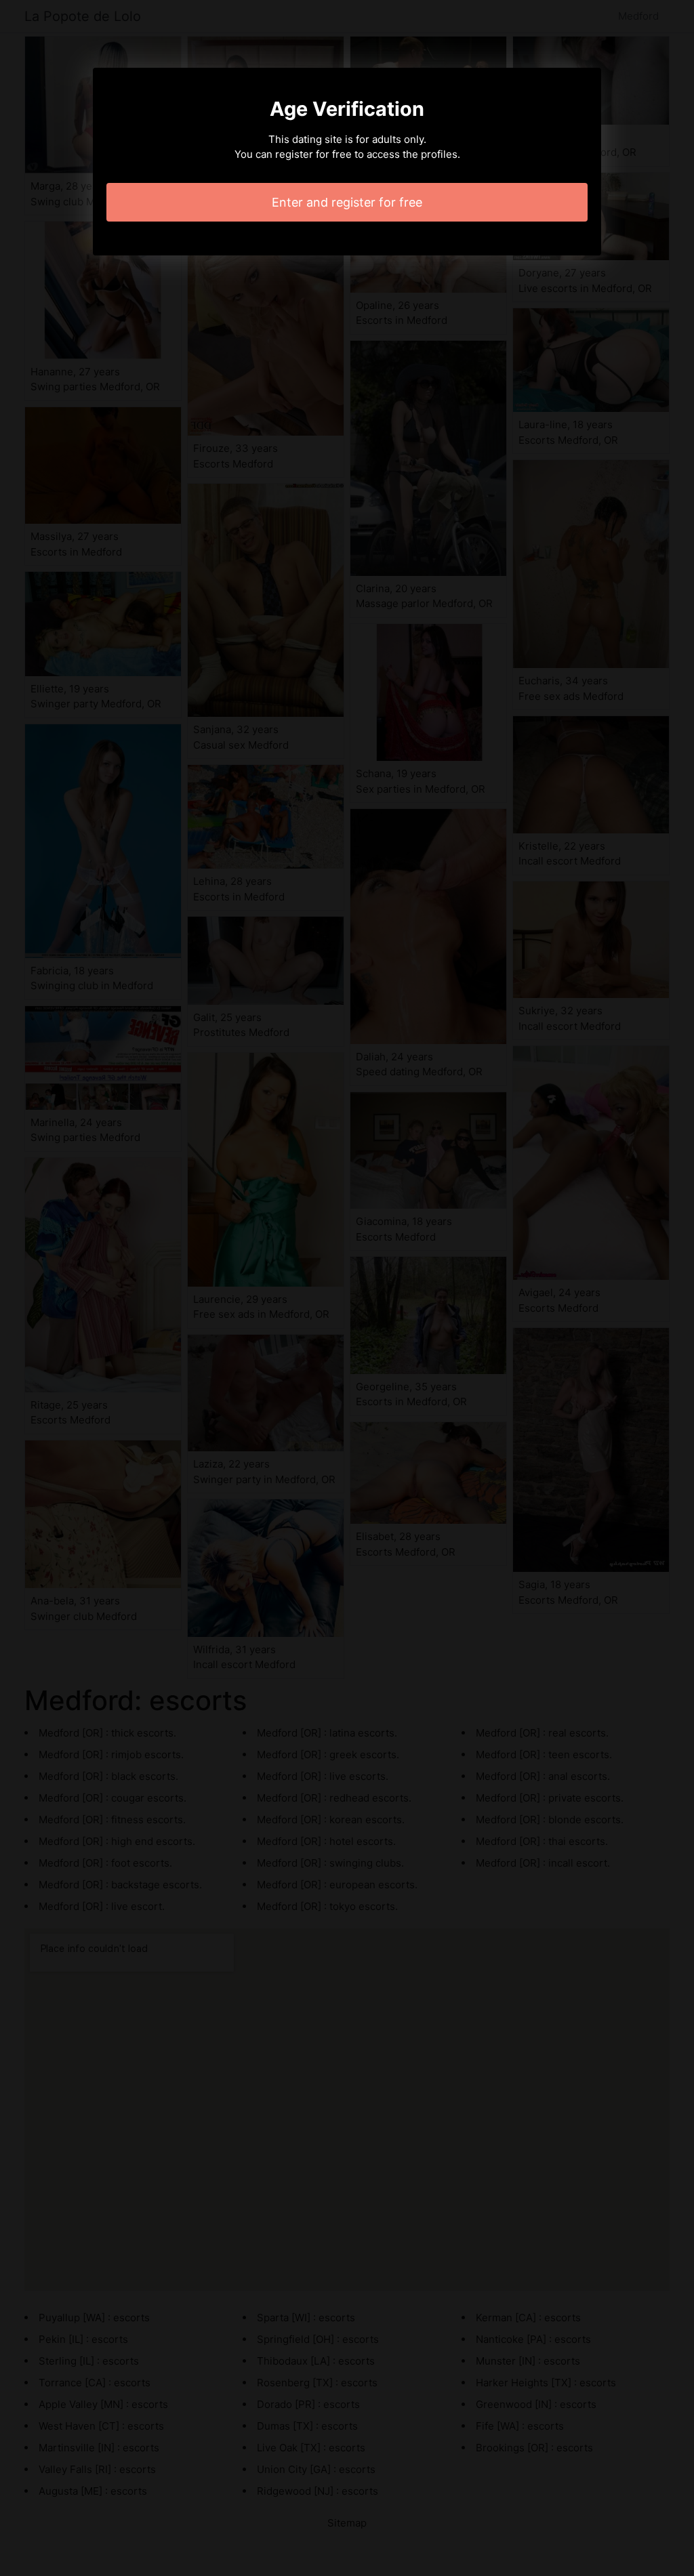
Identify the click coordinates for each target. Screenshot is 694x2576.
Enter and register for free (347, 202)
